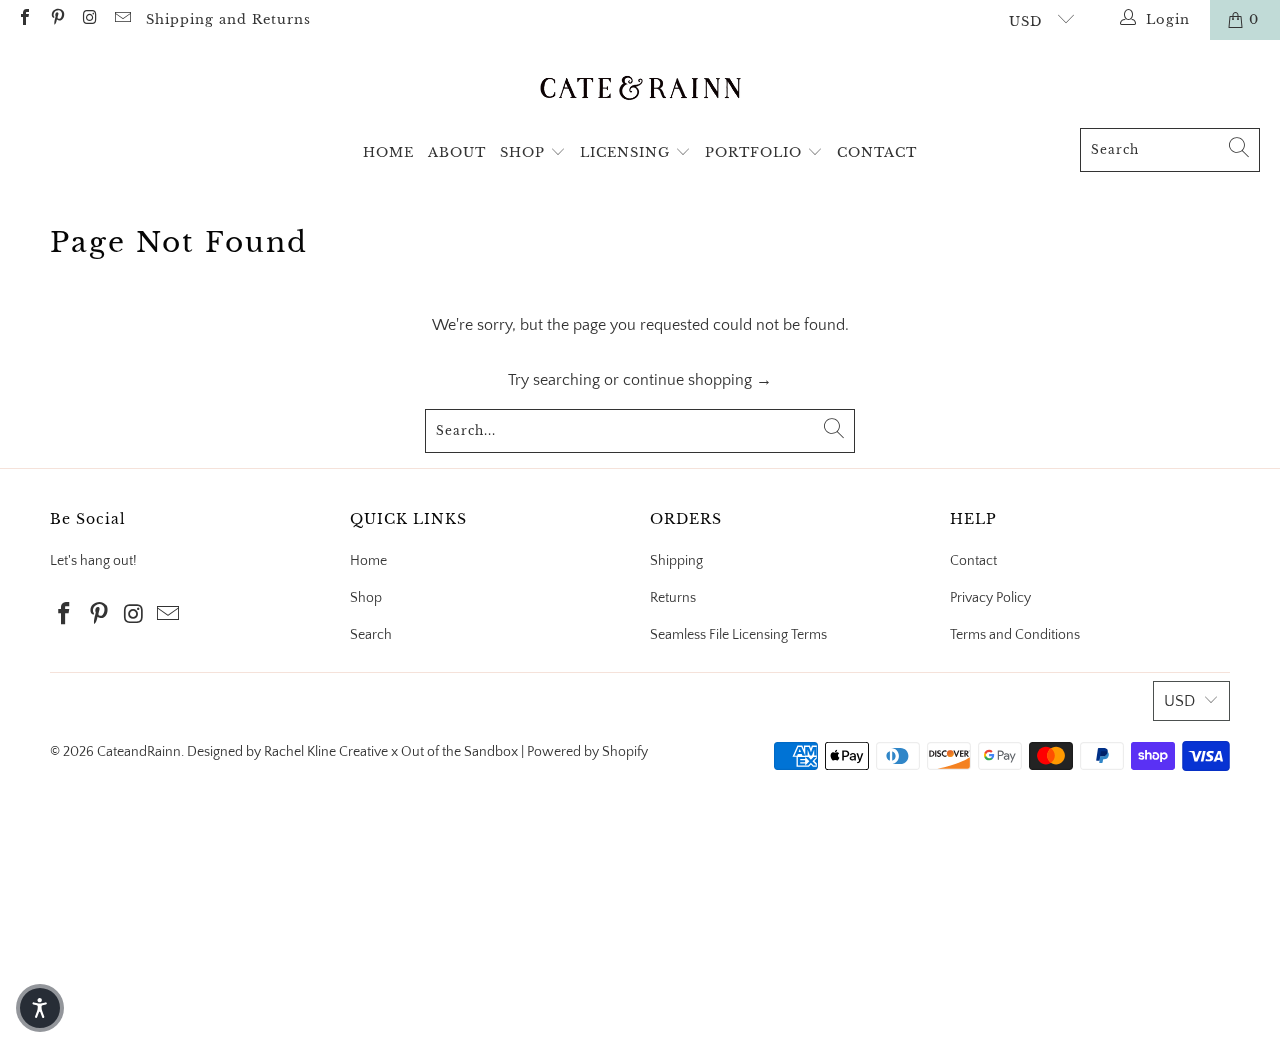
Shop (366, 598)
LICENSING (627, 152)
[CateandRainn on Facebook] (24, 20)
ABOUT (457, 152)
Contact (973, 561)
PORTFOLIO (756, 152)
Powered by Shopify (587, 752)
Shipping (676, 561)
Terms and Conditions (1015, 635)
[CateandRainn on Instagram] (89, 20)
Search (371, 635)
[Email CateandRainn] (121, 20)
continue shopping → (697, 380)
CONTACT (877, 152)
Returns (673, 598)
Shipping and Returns (228, 19)
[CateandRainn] (640, 89)
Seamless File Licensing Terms (738, 635)
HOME (388, 152)
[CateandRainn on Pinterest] (56, 20)
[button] (40, 1008)
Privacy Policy (990, 598)
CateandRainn (139, 752)
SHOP (525, 152)
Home (368, 561)
